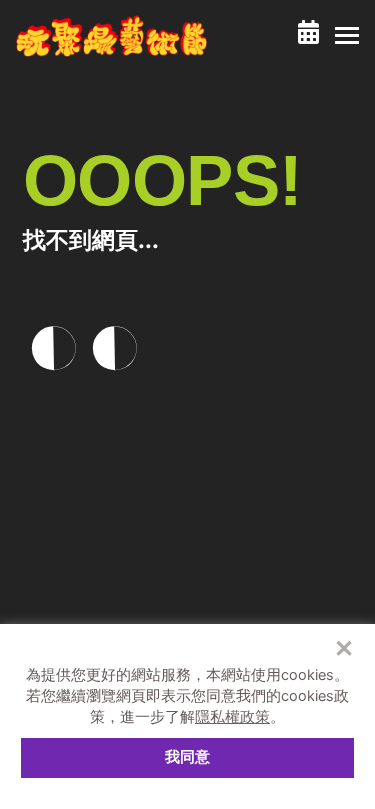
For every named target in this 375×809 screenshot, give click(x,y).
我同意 (187, 757)
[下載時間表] (308, 32)
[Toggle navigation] (347, 36)
